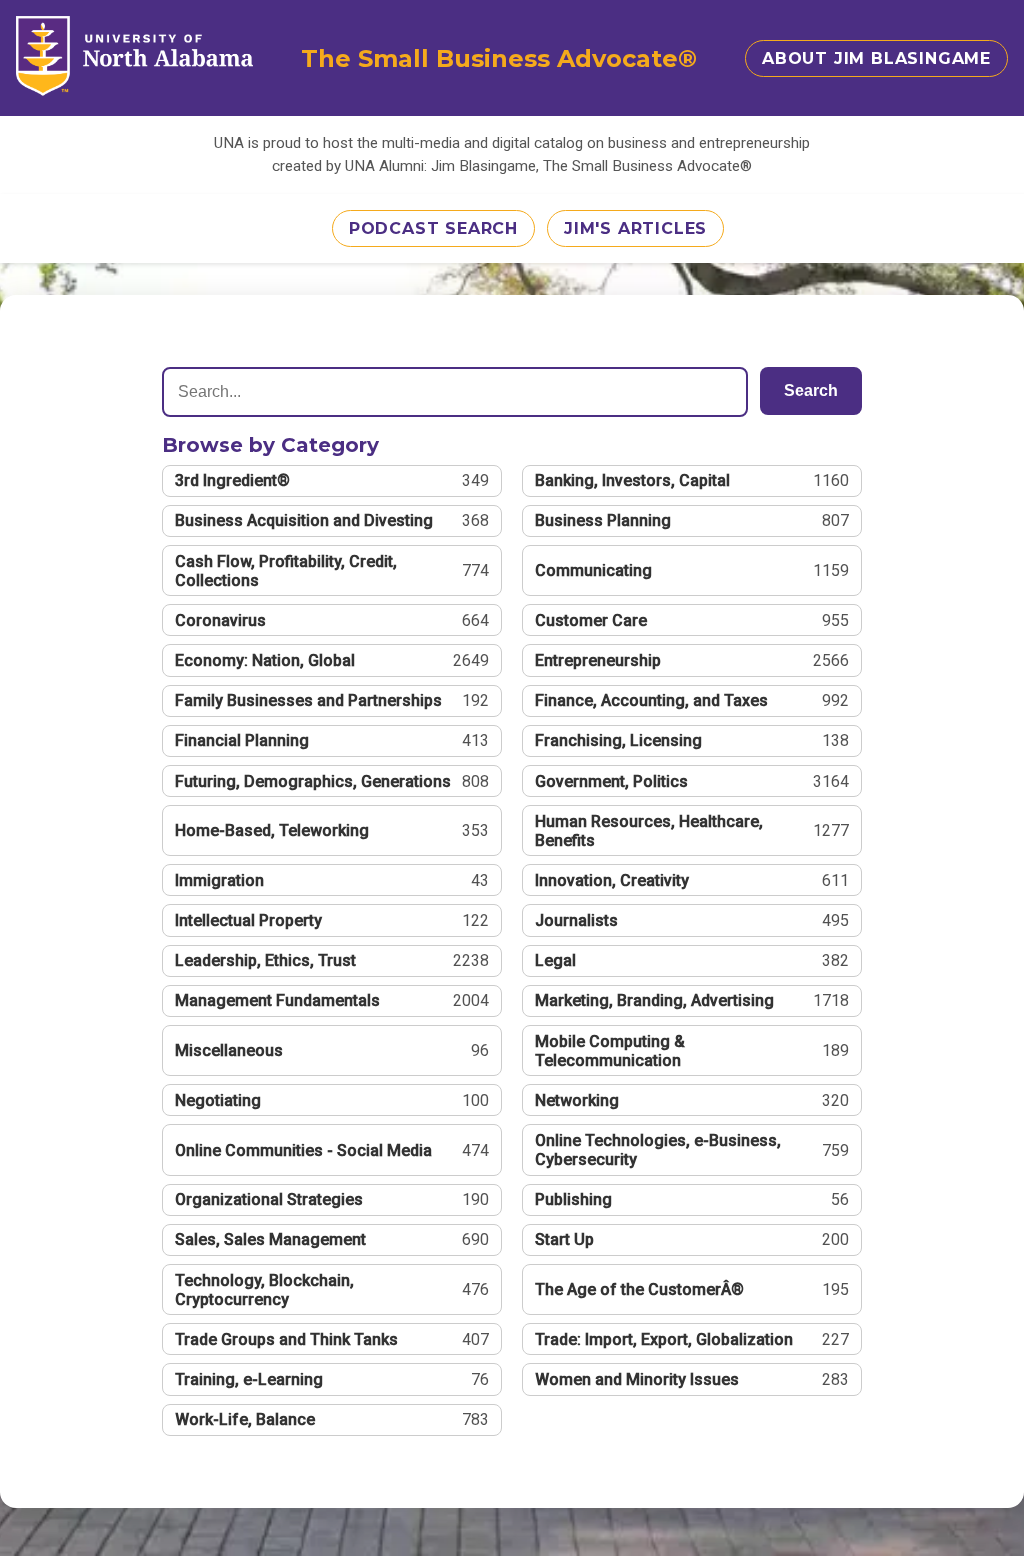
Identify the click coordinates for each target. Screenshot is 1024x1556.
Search (811, 390)
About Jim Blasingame (876, 58)
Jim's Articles (635, 228)
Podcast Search (433, 228)
